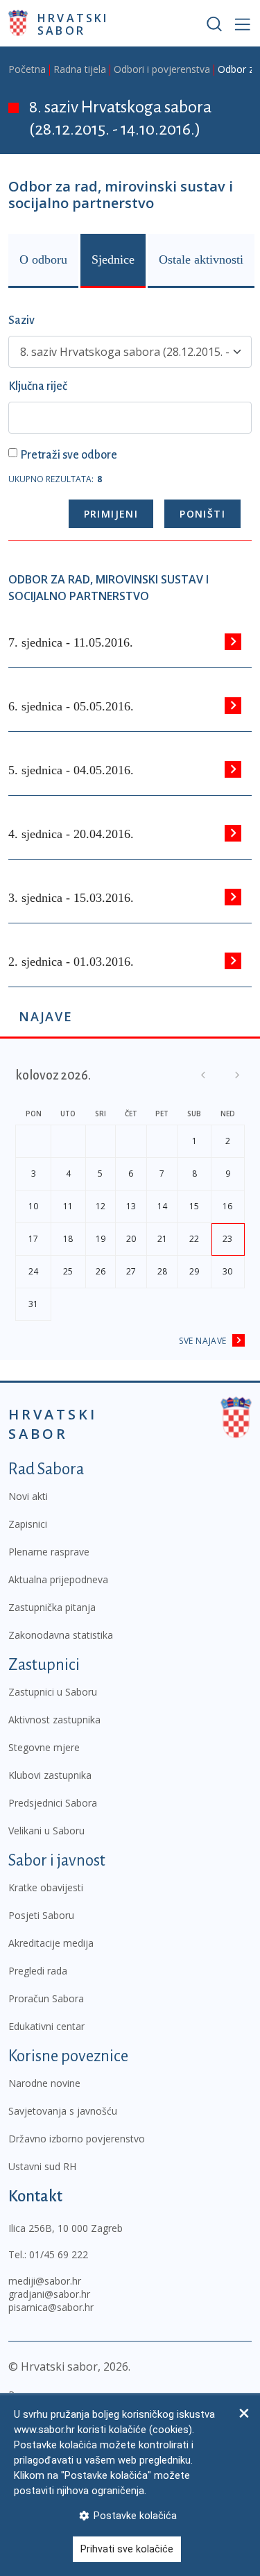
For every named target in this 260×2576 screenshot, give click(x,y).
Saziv (21, 321)
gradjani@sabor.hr (49, 2294)
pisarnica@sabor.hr (51, 2307)
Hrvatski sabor (73, 24)
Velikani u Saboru (46, 1831)
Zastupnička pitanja (52, 1607)
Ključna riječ (38, 386)
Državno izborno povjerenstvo (77, 2139)
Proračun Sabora (46, 1998)
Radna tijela (80, 69)
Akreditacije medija (51, 1943)
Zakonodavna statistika (61, 1635)
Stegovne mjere (44, 1747)
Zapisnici (28, 1524)
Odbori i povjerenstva (162, 69)
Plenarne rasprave (49, 1552)
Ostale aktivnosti (201, 259)
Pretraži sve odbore (69, 455)
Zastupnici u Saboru (53, 1692)
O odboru (43, 259)
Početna (27, 69)
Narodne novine (44, 2083)
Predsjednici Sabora (53, 1803)
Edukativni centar (46, 2026)
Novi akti (28, 1496)
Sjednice (113, 259)
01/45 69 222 (59, 2254)
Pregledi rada (38, 1971)
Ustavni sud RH (42, 2166)
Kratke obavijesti (46, 1887)
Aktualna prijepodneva (58, 1579)
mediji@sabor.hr (45, 2281)
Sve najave (203, 1341)
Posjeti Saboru (41, 1915)
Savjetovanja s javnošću (63, 2111)
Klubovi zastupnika (50, 1775)
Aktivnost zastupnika (54, 1720)
